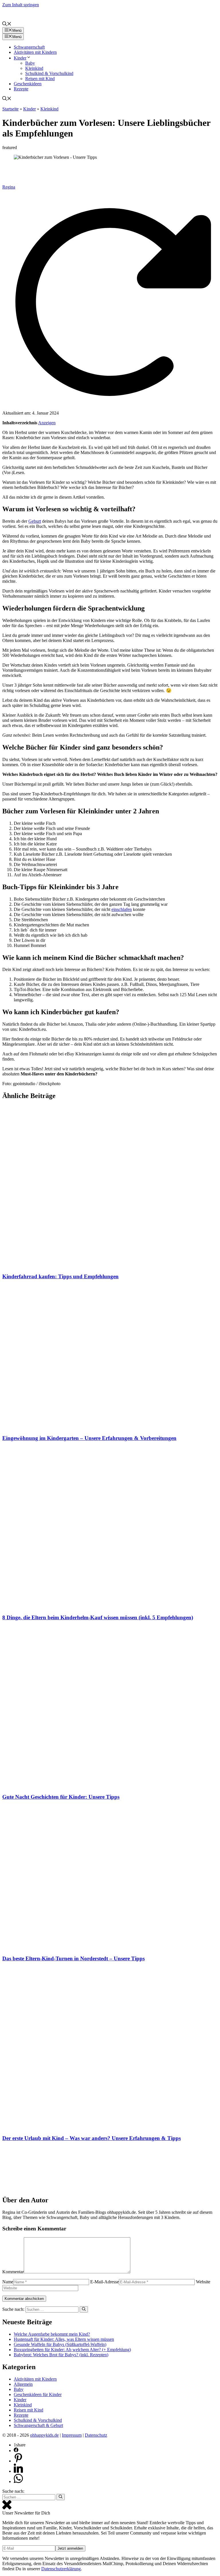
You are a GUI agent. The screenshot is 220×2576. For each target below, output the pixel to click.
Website (203, 2282)
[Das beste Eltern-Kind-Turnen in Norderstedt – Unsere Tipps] (110, 1947)
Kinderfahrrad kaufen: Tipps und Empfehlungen (60, 1276)
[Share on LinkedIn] (18, 2471)
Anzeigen (47, 423)
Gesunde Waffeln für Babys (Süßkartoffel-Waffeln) (60, 2344)
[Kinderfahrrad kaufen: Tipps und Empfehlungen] (110, 1265)
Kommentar (13, 2272)
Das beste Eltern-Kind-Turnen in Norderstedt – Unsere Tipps (73, 1958)
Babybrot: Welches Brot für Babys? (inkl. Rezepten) (61, 2355)
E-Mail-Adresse (105, 2282)
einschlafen (122, 909)
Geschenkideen (28, 84)
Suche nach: (13, 2491)
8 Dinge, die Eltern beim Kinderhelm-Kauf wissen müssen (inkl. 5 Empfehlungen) (98, 1617)
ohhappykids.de (44, 2435)
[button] (7, 24)
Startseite (10, 109)
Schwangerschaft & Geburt (38, 2425)
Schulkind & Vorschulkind (49, 73)
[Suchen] (84, 2309)
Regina (9, 187)
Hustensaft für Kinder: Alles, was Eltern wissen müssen (64, 2339)
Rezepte (21, 89)
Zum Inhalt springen (21, 5)
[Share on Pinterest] (18, 2461)
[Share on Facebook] (16, 2451)
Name (8, 2282)
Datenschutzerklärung (61, 2569)
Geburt (35, 521)
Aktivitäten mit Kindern (35, 52)
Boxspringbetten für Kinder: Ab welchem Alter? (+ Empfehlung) (72, 2350)
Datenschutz (96, 2435)
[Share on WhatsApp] (18, 2481)
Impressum (72, 2435)
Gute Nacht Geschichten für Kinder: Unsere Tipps (61, 1797)
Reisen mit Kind (40, 79)
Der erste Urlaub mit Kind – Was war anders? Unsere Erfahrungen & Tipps (92, 2138)
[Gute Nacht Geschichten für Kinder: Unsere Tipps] (110, 1786)
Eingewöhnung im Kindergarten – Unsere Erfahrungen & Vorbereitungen (89, 1438)
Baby (30, 63)
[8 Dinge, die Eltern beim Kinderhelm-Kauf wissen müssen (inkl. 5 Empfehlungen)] (110, 1606)
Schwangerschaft (29, 47)
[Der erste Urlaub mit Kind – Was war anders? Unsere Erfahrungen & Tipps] (110, 2127)
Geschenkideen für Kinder (38, 2394)
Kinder (20, 58)
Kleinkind (34, 68)
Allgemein (23, 2384)
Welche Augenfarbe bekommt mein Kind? (52, 2334)
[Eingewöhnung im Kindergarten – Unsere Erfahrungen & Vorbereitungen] (110, 1427)
